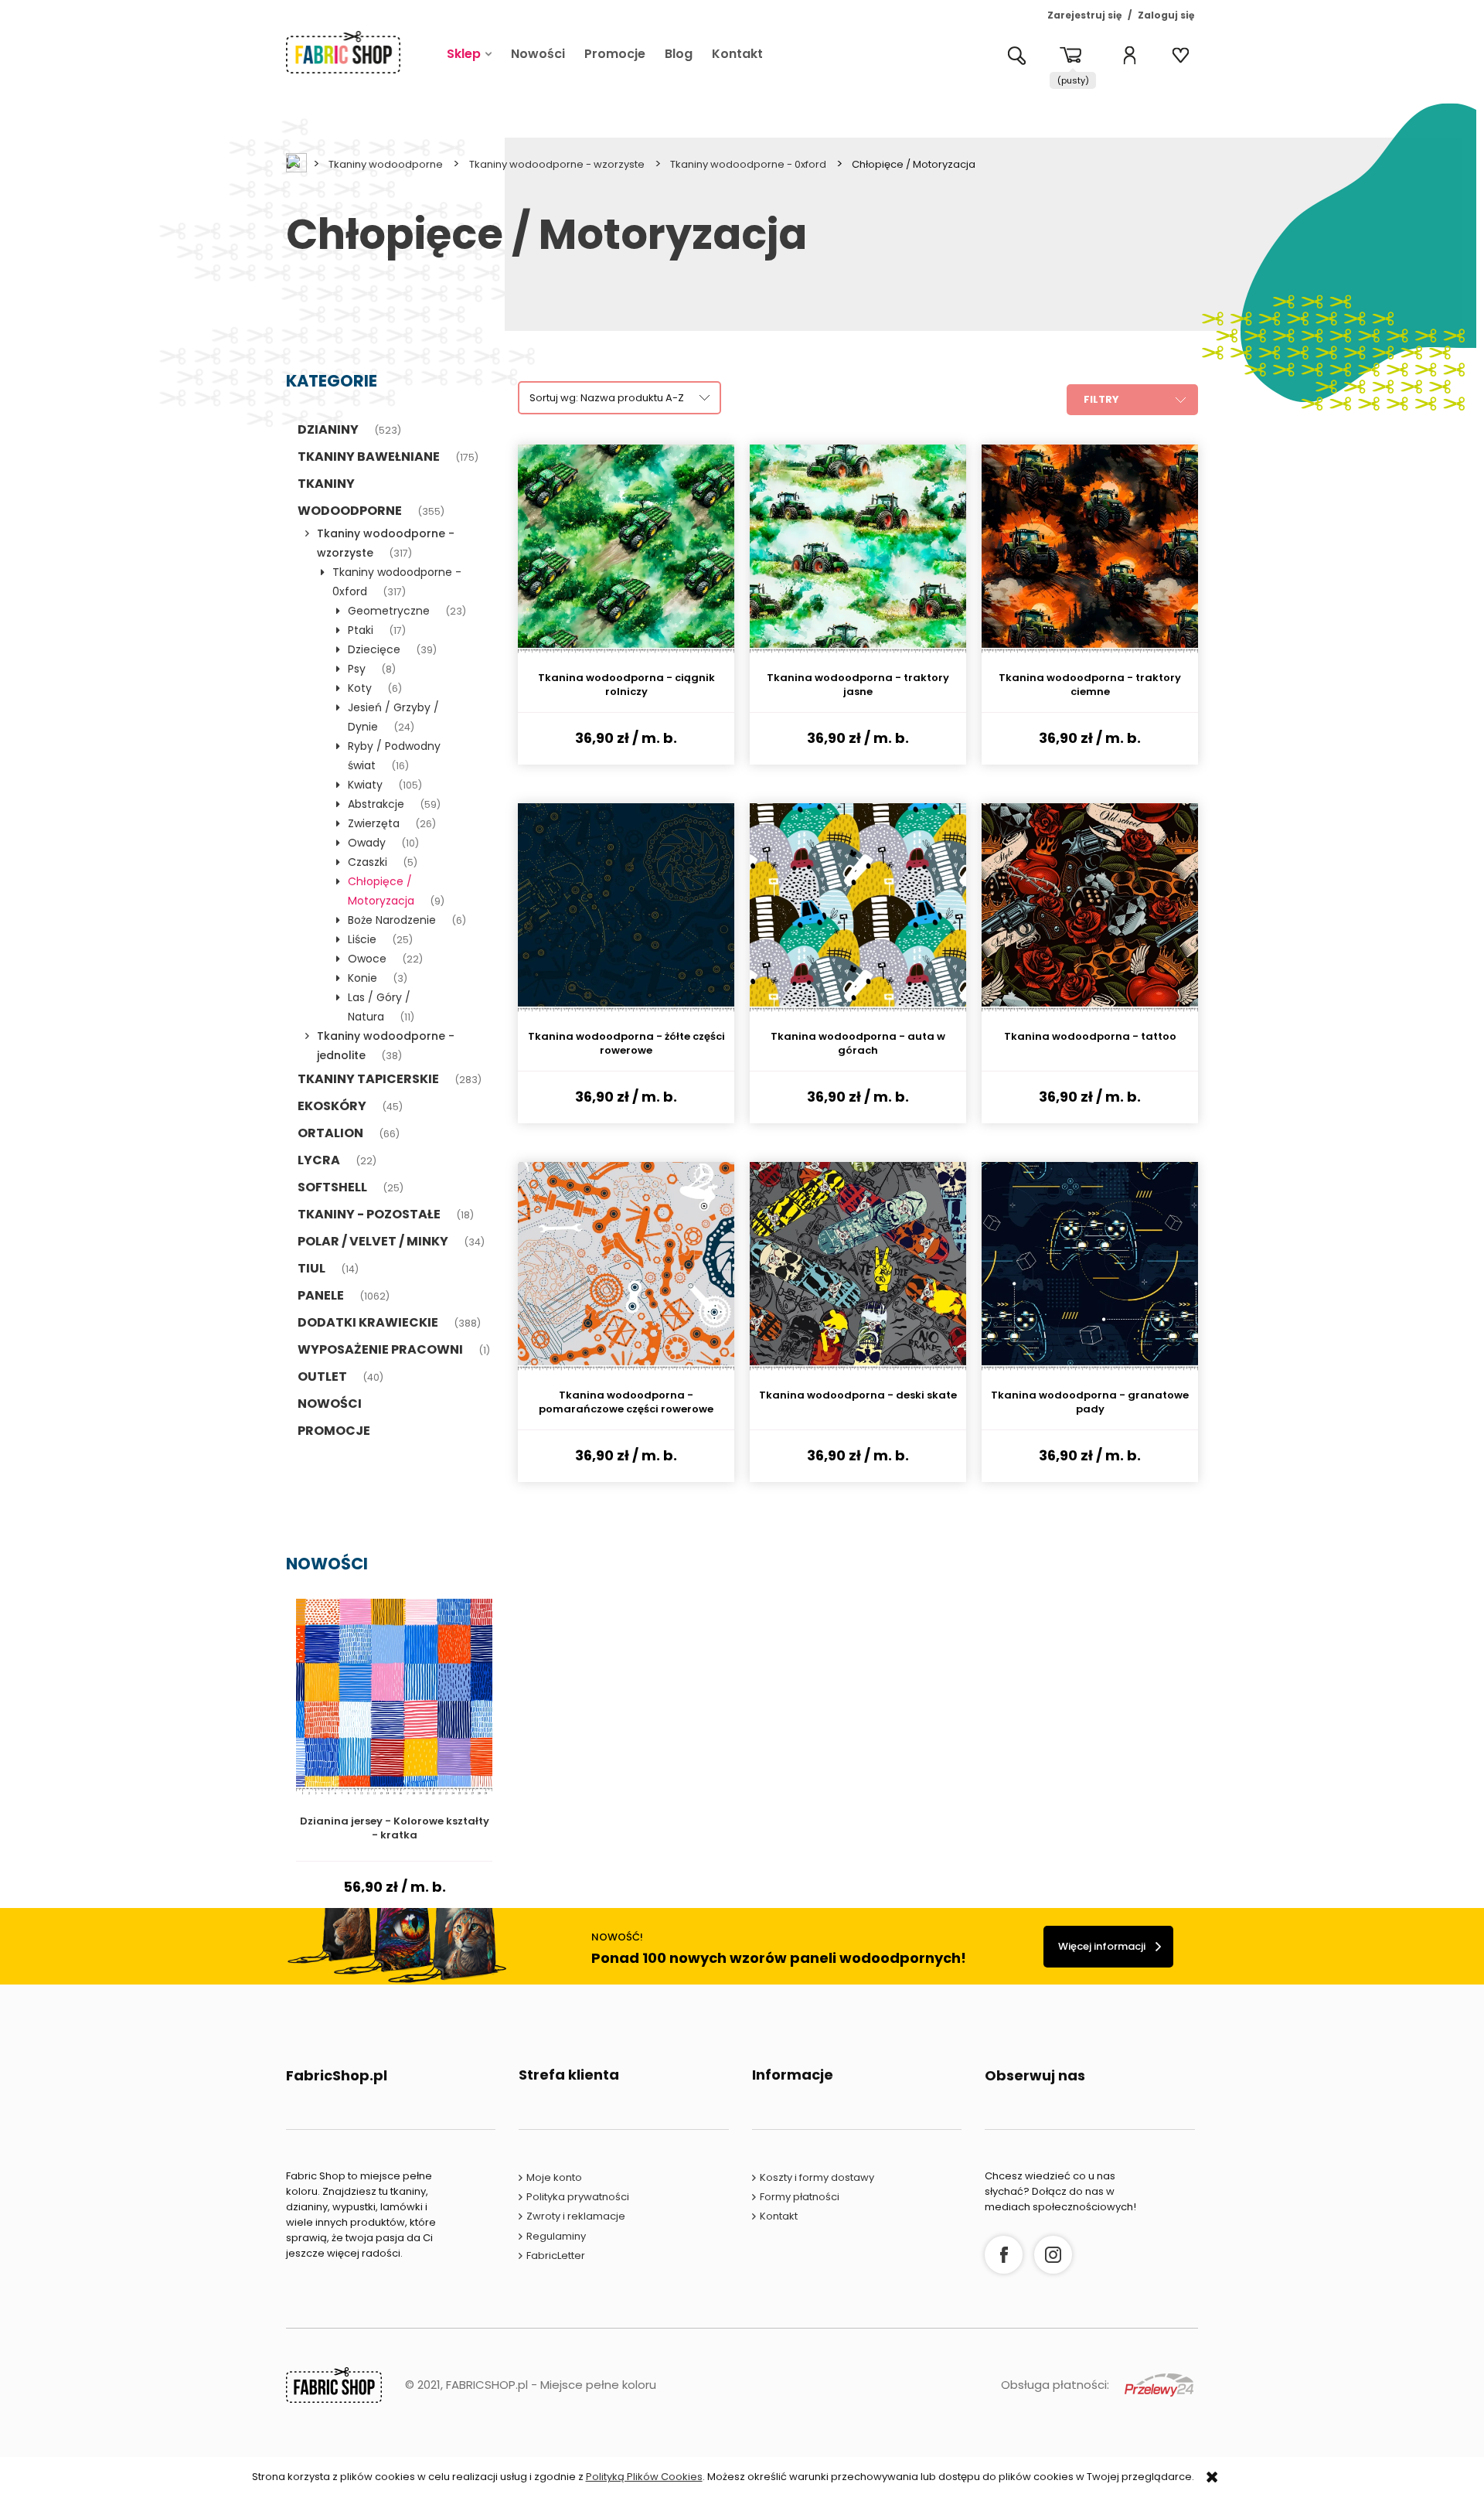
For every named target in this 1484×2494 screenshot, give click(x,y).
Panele (321, 1295)
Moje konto (554, 2177)
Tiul (311, 1268)
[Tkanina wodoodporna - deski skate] (858, 1266)
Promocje (334, 1431)
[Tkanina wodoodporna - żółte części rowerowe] (626, 908)
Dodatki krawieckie (368, 1322)
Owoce (367, 959)
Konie (362, 978)
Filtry (1101, 399)
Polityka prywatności (578, 2197)
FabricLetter (556, 2256)
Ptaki (361, 630)
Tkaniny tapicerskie (368, 1079)
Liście (362, 939)
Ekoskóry (332, 1106)
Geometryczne (389, 611)
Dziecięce (374, 649)
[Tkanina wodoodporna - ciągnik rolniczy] (626, 549)
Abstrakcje (376, 804)
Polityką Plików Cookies (644, 2477)
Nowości (330, 1404)
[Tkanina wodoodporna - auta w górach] (858, 908)
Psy (357, 669)
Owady (367, 843)
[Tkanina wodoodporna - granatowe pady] (1090, 1266)
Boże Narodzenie (392, 920)
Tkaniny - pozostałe (369, 1214)
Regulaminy (556, 2236)
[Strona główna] (343, 52)
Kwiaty (365, 785)
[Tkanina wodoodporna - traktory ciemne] (1090, 549)
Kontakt (779, 2216)
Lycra (319, 1160)
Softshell (332, 1187)
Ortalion (330, 1133)
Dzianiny (328, 429)
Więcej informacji (1102, 1946)
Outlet (322, 1376)
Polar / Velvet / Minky (373, 1241)
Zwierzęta (374, 823)
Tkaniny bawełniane (369, 457)
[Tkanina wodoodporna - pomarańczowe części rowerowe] (626, 1266)
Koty (360, 688)
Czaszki (368, 862)
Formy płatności (800, 2197)
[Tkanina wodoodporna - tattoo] (1090, 908)
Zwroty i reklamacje (576, 2216)
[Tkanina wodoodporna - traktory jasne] (858, 549)
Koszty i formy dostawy (817, 2177)
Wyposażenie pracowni (380, 1349)
